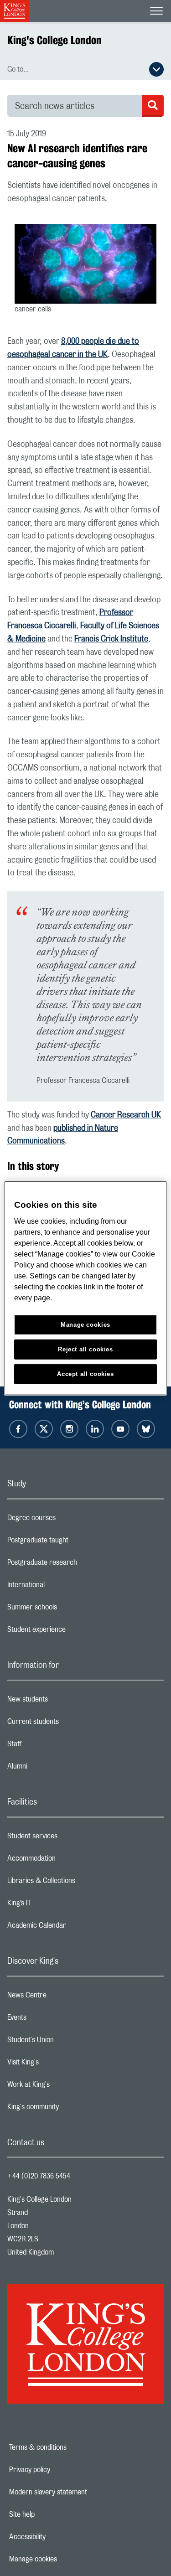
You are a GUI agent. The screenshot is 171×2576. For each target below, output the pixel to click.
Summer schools (68, 1609)
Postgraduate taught (74, 1542)
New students (64, 1702)
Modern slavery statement (80, 2492)
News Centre (63, 1997)
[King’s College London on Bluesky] (146, 1429)
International (62, 1587)
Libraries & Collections (78, 1883)
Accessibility (59, 2537)
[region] (85, 1288)
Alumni (54, 1769)
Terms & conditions (69, 2447)
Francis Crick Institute (111, 639)
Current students (69, 1724)
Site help (53, 2514)
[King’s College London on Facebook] (18, 1429)
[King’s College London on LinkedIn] (95, 1429)
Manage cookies (65, 2559)
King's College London (54, 40)
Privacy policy (61, 2470)
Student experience (73, 1632)
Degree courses (68, 1520)
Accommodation (68, 1861)
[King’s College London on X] (44, 1429)
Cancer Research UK (126, 1115)
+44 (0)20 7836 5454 (39, 2176)
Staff (51, 1746)
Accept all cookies (85, 1373)
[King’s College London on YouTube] (120, 1429)
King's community (69, 2109)
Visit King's (59, 2064)
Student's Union (67, 2042)
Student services (69, 1838)
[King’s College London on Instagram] (69, 1429)
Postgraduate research (78, 1565)
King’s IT (55, 1905)
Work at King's (65, 2087)
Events (53, 2020)
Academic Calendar (73, 1928)
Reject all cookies (85, 1349)
